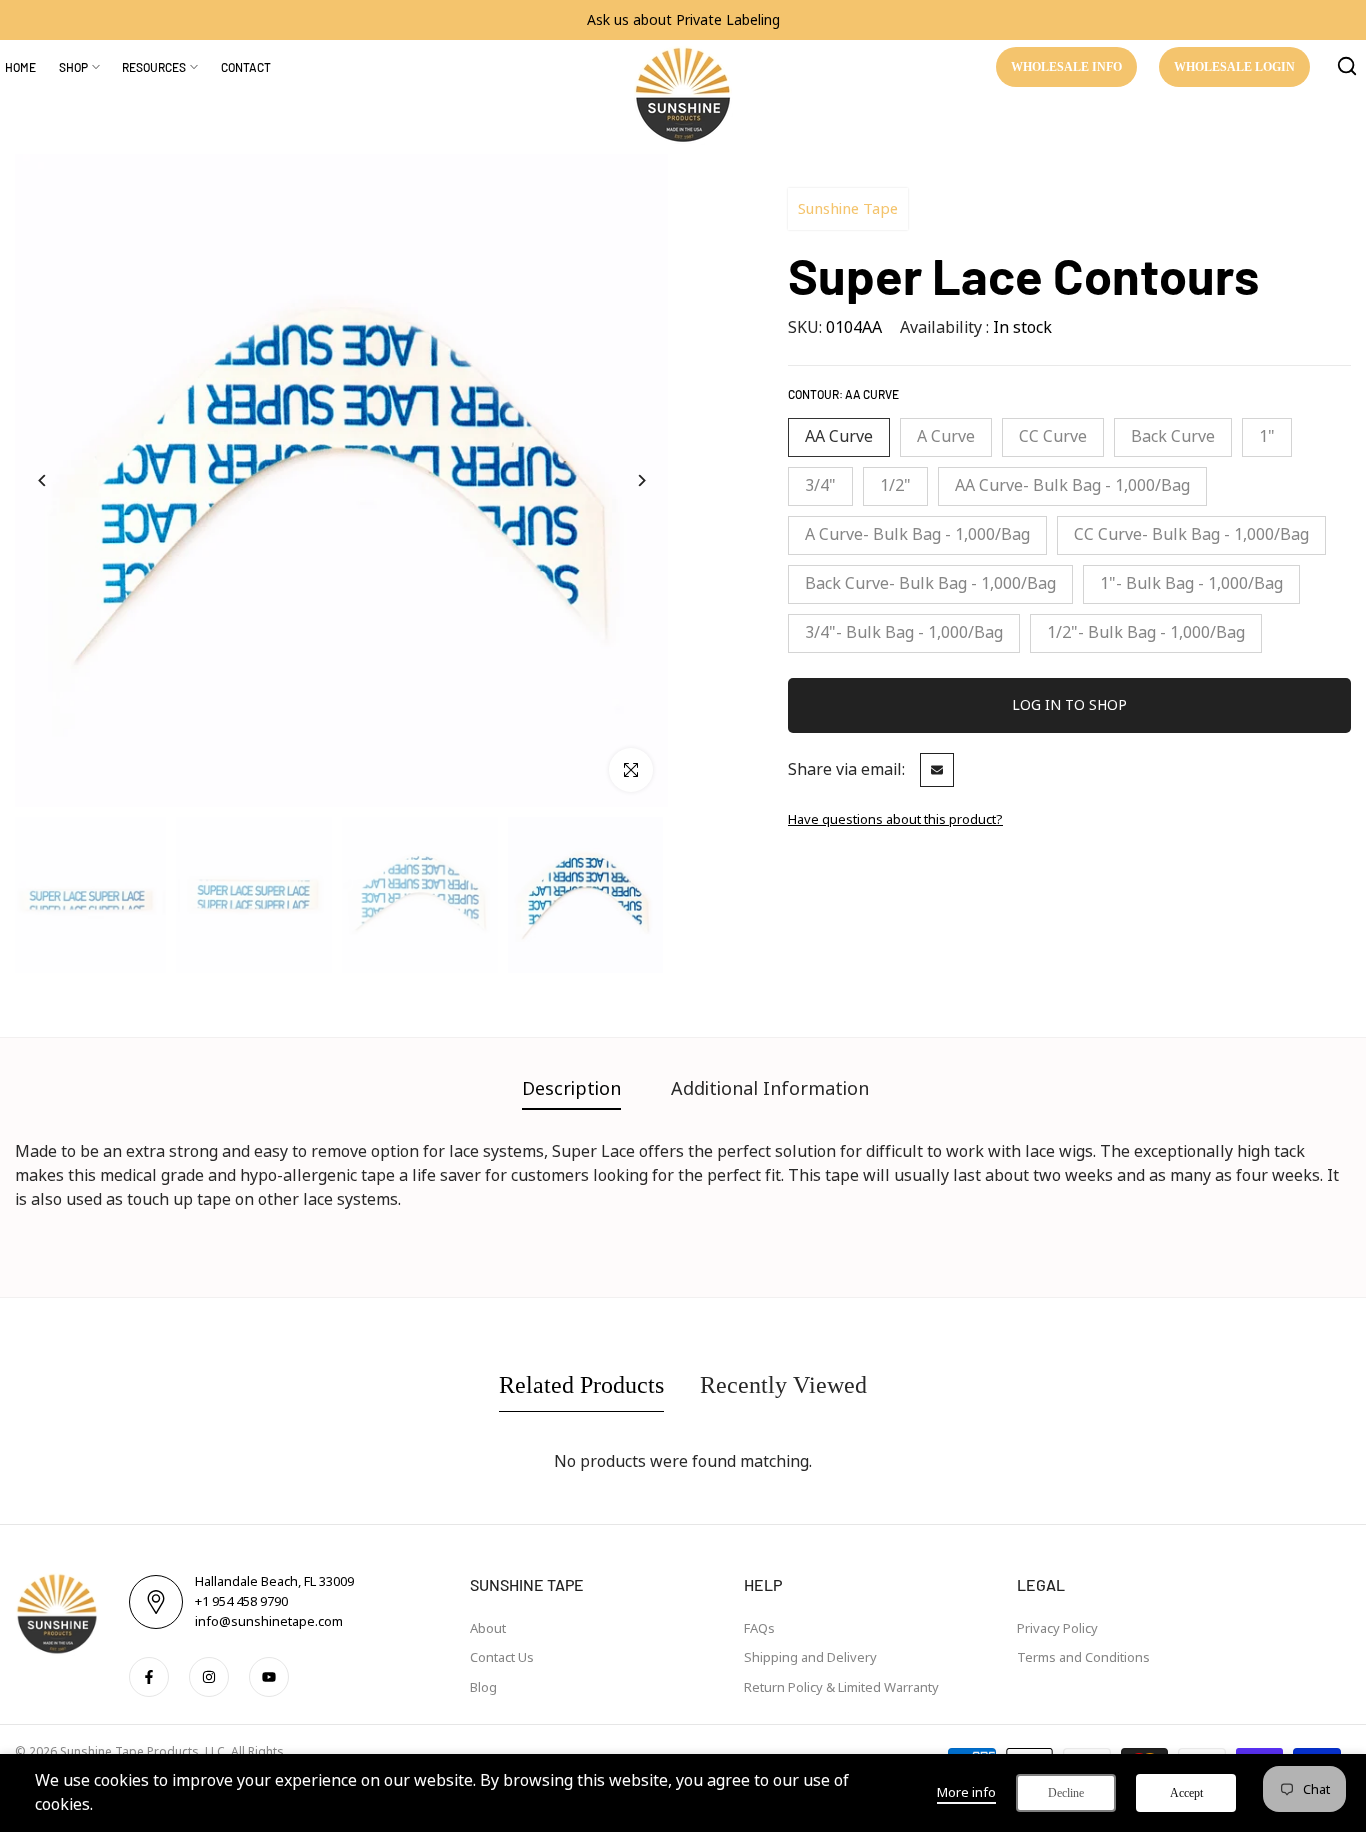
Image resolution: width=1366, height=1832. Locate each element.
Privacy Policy (1057, 1628)
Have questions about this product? (895, 819)
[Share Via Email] (937, 770)
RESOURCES (154, 67)
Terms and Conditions (1083, 1657)
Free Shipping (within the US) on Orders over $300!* (711, 20)
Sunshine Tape (848, 209)
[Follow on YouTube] (269, 1677)
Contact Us (502, 1657)
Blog (483, 1687)
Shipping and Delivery (810, 1657)
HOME (20, 67)
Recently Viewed (783, 1385)
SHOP (73, 67)
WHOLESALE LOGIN (1234, 67)
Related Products (581, 1385)
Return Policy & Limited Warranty (841, 1687)
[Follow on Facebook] (149, 1677)
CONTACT (246, 67)
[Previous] (42, 480)
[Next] (640, 480)
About (488, 1628)
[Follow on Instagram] (209, 1677)
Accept (1186, 1793)
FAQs (759, 1628)
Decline (1066, 1793)
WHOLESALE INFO (1066, 67)
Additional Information (770, 1089)
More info (966, 1792)
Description (571, 1089)
